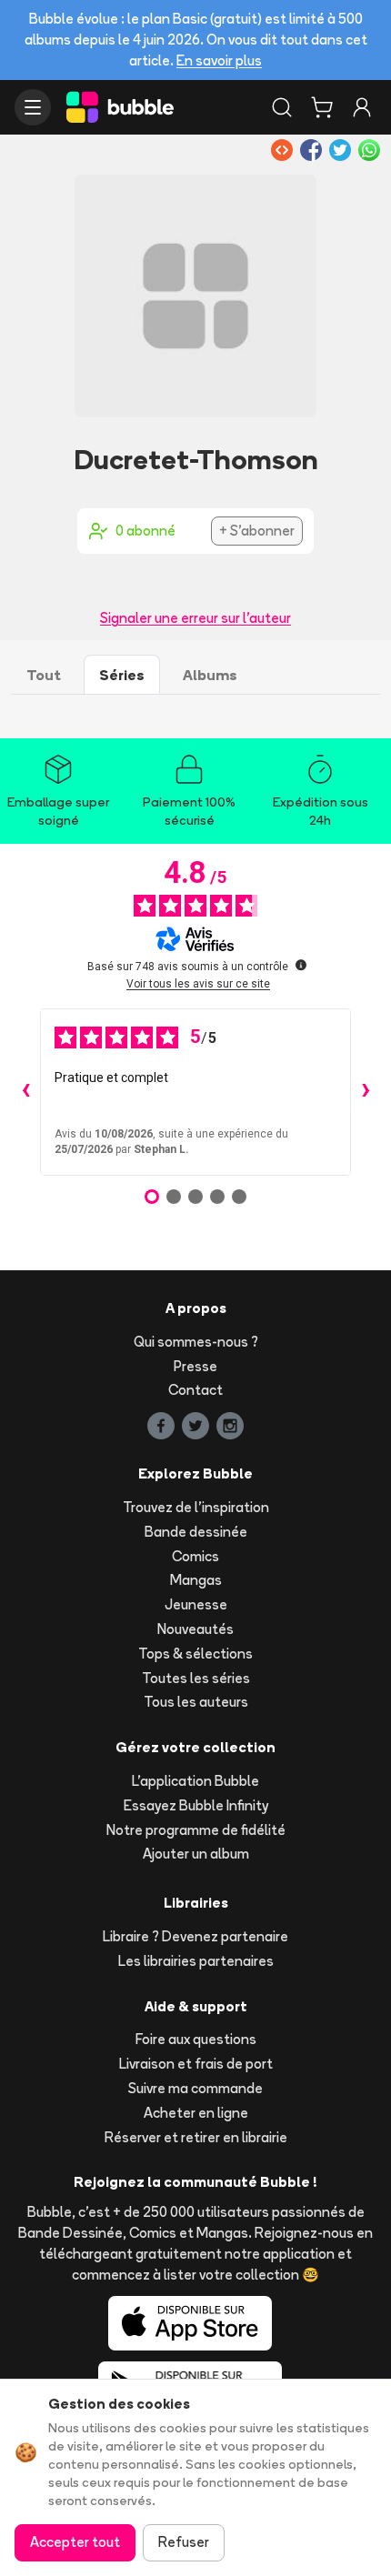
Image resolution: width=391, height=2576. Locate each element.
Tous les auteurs (196, 1702)
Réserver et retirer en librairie (196, 2137)
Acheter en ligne (196, 2113)
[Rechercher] (282, 107)
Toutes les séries (196, 1678)
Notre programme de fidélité (196, 1830)
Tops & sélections (195, 1654)
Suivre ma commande (195, 2088)
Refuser (184, 2542)
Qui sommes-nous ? (196, 1342)
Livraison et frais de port (196, 2064)
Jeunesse (196, 1604)
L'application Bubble (195, 1781)
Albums (210, 675)
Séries (122, 675)
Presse (195, 1366)
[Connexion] (362, 107)
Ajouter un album (196, 1854)
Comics (195, 1556)
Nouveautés (195, 1629)
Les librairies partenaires (196, 1961)
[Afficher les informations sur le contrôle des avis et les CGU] (301, 965)
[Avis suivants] (366, 1092)
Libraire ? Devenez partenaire (195, 1936)
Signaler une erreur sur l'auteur (195, 618)
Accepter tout (75, 2542)
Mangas (196, 1580)
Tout (44, 675)
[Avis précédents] (25, 1092)
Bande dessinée (196, 1532)
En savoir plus (219, 60)
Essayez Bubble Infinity (196, 1805)
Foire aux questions (196, 2039)
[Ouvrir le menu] (33, 107)
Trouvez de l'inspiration (196, 1507)
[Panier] (322, 107)
